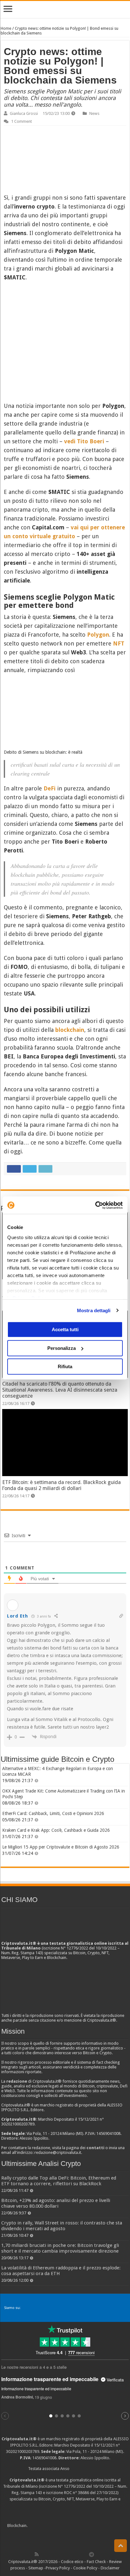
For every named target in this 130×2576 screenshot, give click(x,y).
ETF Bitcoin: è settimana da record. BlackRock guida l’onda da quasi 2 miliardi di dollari (62, 1485)
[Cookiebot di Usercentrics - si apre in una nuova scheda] (95, 1205)
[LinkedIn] (64, 2554)
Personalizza (62, 1348)
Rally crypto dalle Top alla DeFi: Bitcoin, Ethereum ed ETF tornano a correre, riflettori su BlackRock (59, 2181)
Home (6, 28)
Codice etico (72, 2562)
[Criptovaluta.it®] (65, 9)
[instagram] (78, 2554)
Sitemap (36, 2568)
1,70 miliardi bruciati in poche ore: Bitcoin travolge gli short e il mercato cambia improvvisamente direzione (60, 2248)
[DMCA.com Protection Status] (76, 2526)
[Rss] (37, 2554)
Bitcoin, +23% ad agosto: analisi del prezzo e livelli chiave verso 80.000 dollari (56, 2203)
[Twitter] (50, 2554)
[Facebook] (43, 2554)
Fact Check (96, 2562)
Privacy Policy (58, 2568)
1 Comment (21, 121)
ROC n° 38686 (77, 2493)
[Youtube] (71, 2554)
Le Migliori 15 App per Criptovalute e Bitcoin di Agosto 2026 (61, 1847)
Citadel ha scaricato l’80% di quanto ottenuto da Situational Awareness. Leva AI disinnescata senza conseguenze (60, 1390)
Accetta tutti (65, 1329)
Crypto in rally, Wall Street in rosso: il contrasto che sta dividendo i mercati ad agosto (62, 2226)
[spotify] (85, 2554)
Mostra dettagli (94, 1310)
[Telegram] (93, 2554)
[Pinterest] (57, 2554)
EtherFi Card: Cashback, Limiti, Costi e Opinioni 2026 (53, 1813)
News (94, 113)
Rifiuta (65, 1366)
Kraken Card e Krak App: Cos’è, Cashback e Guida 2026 (56, 1830)
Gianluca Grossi (24, 113)
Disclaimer (110, 2568)
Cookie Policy (85, 2568)
